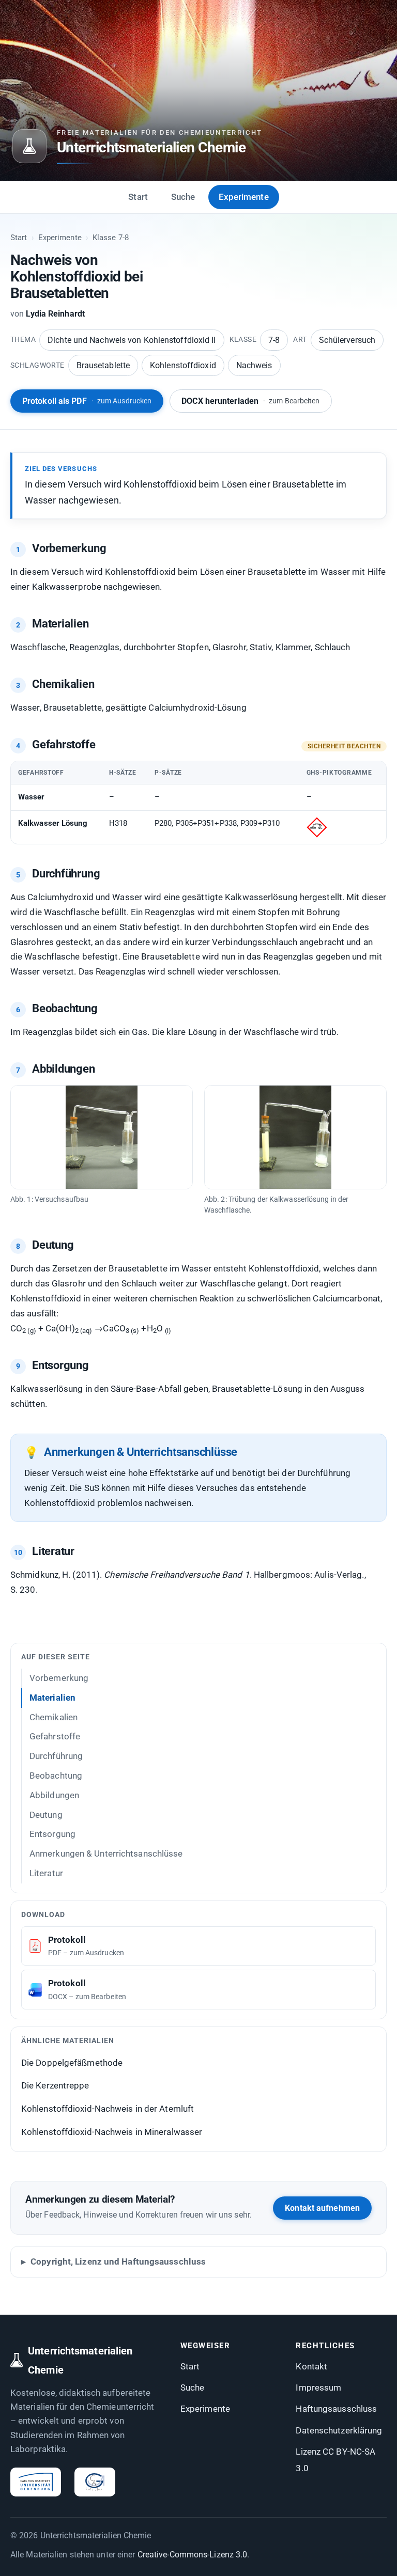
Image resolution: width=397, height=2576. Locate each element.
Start (138, 197)
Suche (183, 197)
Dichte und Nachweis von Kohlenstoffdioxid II (132, 340)
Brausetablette (103, 365)
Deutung (46, 1815)
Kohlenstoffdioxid (183, 365)
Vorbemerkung (59, 1678)
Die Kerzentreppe (55, 2085)
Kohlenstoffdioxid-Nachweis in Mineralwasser (112, 2132)
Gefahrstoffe (55, 1736)
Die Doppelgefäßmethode (72, 2063)
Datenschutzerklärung (339, 2430)
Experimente (244, 197)
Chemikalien (54, 1717)
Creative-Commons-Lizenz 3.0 (193, 2555)
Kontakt (311, 2366)
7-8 (274, 340)
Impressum (318, 2387)
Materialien (52, 1698)
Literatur (46, 1873)
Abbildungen (54, 1795)
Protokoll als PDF (87, 401)
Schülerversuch (347, 340)
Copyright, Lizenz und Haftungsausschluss (118, 2261)
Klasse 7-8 (111, 238)
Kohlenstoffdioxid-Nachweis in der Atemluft (108, 2109)
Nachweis (254, 365)
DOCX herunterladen (250, 401)
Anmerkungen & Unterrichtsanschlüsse (106, 1854)
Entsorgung (52, 1834)
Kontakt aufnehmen (322, 2208)
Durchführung (56, 1756)
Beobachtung (56, 1776)
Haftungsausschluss (336, 2409)
